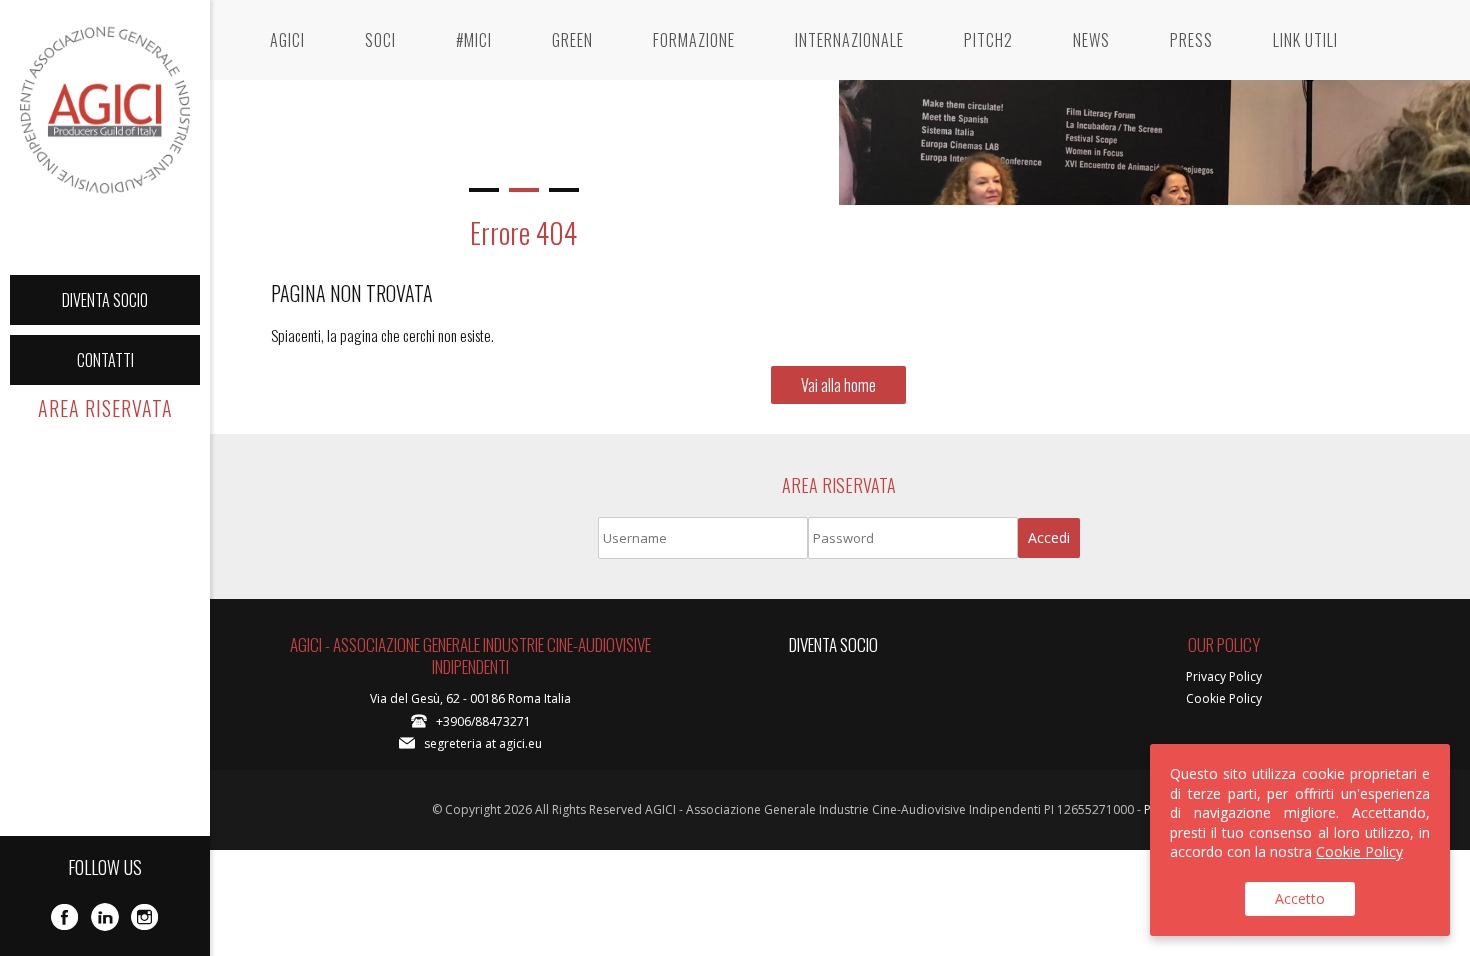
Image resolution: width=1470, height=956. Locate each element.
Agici (287, 40)
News (1091, 40)
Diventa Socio (105, 300)
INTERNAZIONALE (849, 40)
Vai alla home (838, 385)
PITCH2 (988, 40)
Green (572, 40)
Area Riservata (105, 408)
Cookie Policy (1224, 698)
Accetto (1300, 898)
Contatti (105, 360)
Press (1191, 40)
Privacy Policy (1224, 676)
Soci (380, 40)
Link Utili (1305, 40)
